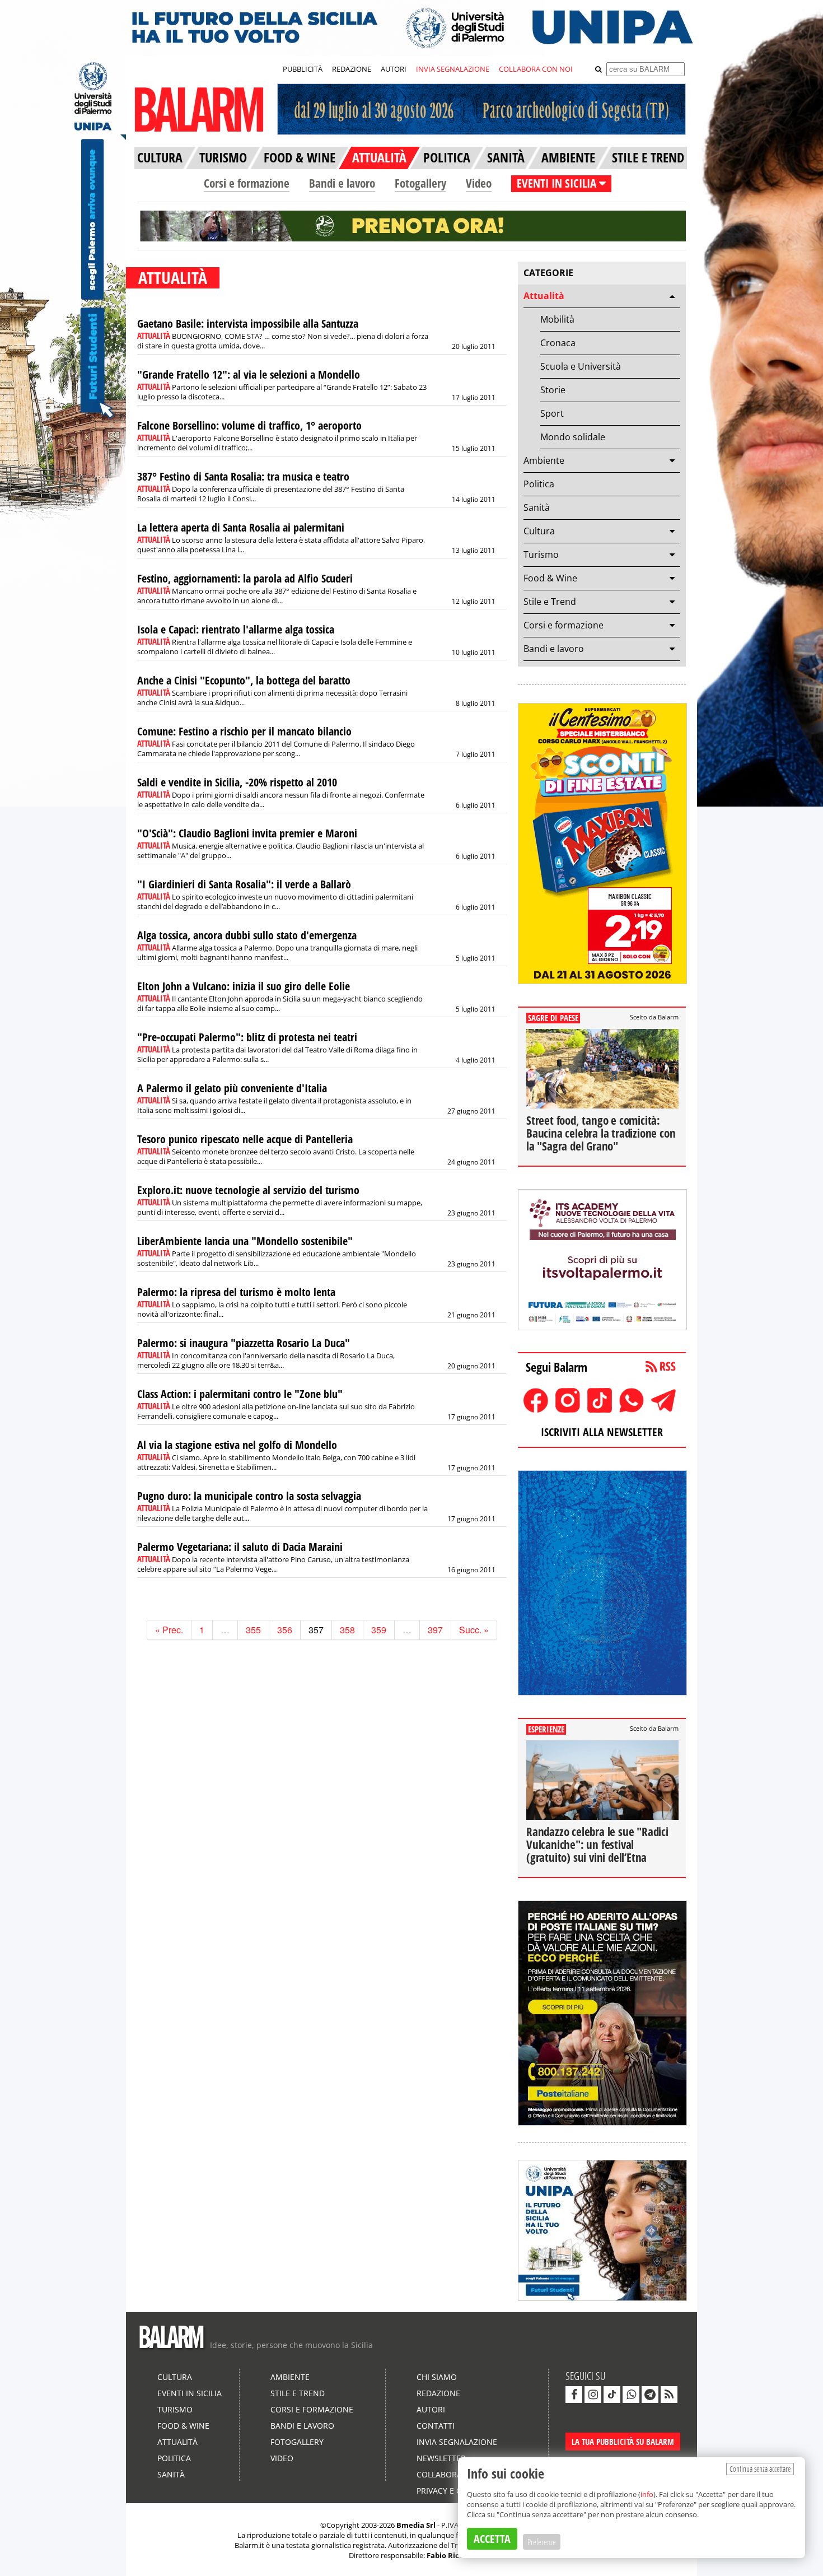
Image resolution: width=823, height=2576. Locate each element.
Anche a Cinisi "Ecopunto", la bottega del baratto (244, 680)
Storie (553, 390)
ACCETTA (492, 2539)
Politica (539, 484)
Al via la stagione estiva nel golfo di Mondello (237, 1445)
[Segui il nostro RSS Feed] (669, 2395)
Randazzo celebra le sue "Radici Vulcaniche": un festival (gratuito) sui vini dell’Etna (597, 1844)
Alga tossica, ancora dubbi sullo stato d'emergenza (247, 935)
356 (285, 1630)
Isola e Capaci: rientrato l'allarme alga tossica (236, 629)
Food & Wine (550, 578)
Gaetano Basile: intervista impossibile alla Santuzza (248, 323)
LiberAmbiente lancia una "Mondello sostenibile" (245, 1241)
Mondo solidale (573, 437)
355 (253, 1630)
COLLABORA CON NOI (536, 69)
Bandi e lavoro (342, 183)
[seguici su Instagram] (593, 2395)
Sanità (537, 507)
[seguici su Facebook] (574, 2395)
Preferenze (542, 2542)
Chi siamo (437, 2377)
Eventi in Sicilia (190, 2393)
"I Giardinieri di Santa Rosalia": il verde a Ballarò (244, 884)
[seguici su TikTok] (612, 2395)
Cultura (539, 531)
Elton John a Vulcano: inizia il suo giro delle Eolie (244, 986)
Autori (431, 2409)
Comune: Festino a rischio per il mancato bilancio (244, 731)
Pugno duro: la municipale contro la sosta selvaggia (249, 1496)
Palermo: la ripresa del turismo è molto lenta (236, 1292)
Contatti (436, 2426)
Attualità (544, 296)
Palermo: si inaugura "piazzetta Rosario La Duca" (244, 1343)
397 (435, 1630)
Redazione (438, 2393)
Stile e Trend (550, 602)
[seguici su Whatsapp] (631, 2395)
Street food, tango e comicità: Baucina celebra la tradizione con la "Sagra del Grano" (601, 1133)
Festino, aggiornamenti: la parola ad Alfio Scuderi (245, 578)
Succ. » (474, 1630)
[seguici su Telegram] (650, 2395)
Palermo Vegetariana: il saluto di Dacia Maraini (240, 1547)
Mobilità (557, 319)
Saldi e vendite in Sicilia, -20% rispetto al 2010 (237, 782)
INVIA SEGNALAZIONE (453, 69)
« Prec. (169, 1630)
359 (379, 1630)
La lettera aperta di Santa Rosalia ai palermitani (241, 527)
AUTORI (394, 69)
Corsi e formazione (247, 183)
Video (479, 183)
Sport (552, 413)
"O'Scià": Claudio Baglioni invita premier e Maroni (247, 833)
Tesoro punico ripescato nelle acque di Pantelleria (245, 1139)
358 (347, 1630)
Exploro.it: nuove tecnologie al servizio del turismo (248, 1190)
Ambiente (544, 460)
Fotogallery (420, 183)
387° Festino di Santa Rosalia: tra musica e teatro (243, 476)
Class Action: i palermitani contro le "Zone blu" (240, 1394)
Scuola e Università (581, 366)
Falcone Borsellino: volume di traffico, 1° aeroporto (249, 425)
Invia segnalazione (457, 2442)
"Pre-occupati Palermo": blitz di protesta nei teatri (247, 1037)
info (647, 2494)
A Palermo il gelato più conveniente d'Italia (232, 1088)
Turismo (541, 555)
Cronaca (558, 343)
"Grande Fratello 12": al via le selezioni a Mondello (249, 374)
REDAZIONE (352, 69)
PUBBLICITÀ (303, 69)
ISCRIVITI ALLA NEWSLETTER (602, 1432)
